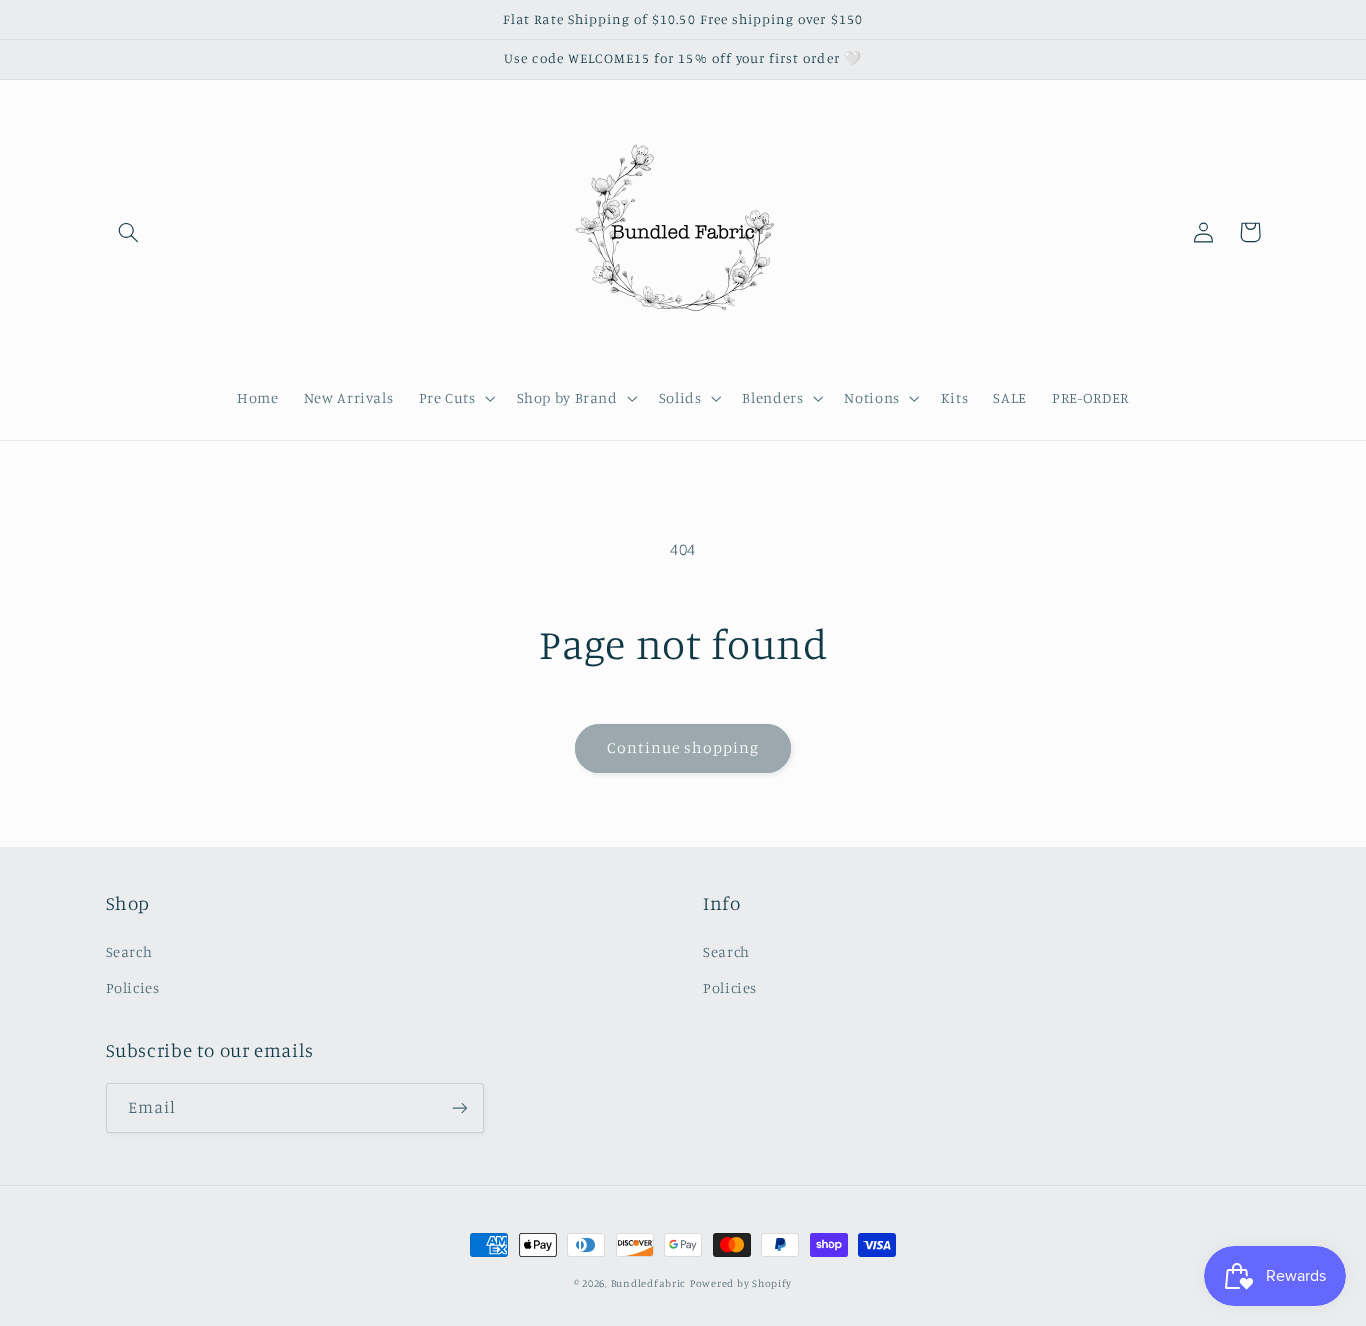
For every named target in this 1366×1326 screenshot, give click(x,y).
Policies (133, 987)
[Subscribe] (459, 1107)
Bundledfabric (649, 1283)
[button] (129, 232)
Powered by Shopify (741, 1283)
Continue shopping (683, 747)
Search (129, 951)
